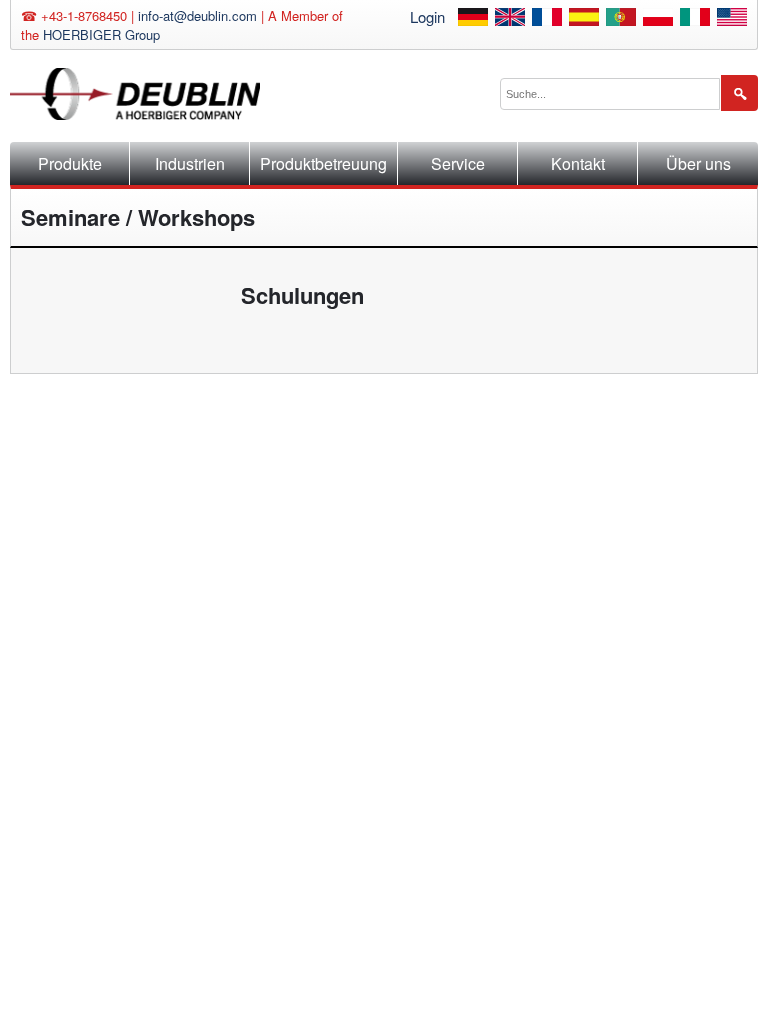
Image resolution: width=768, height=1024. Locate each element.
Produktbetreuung (323, 163)
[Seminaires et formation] (547, 19)
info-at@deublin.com (197, 15)
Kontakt (578, 163)
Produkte (70, 163)
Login (427, 16)
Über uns (698, 163)
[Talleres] (584, 19)
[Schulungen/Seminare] (473, 19)
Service (458, 163)
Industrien (190, 163)
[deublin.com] (732, 19)
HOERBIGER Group (101, 34)
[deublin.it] (695, 19)
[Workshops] (510, 19)
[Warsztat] (658, 19)
